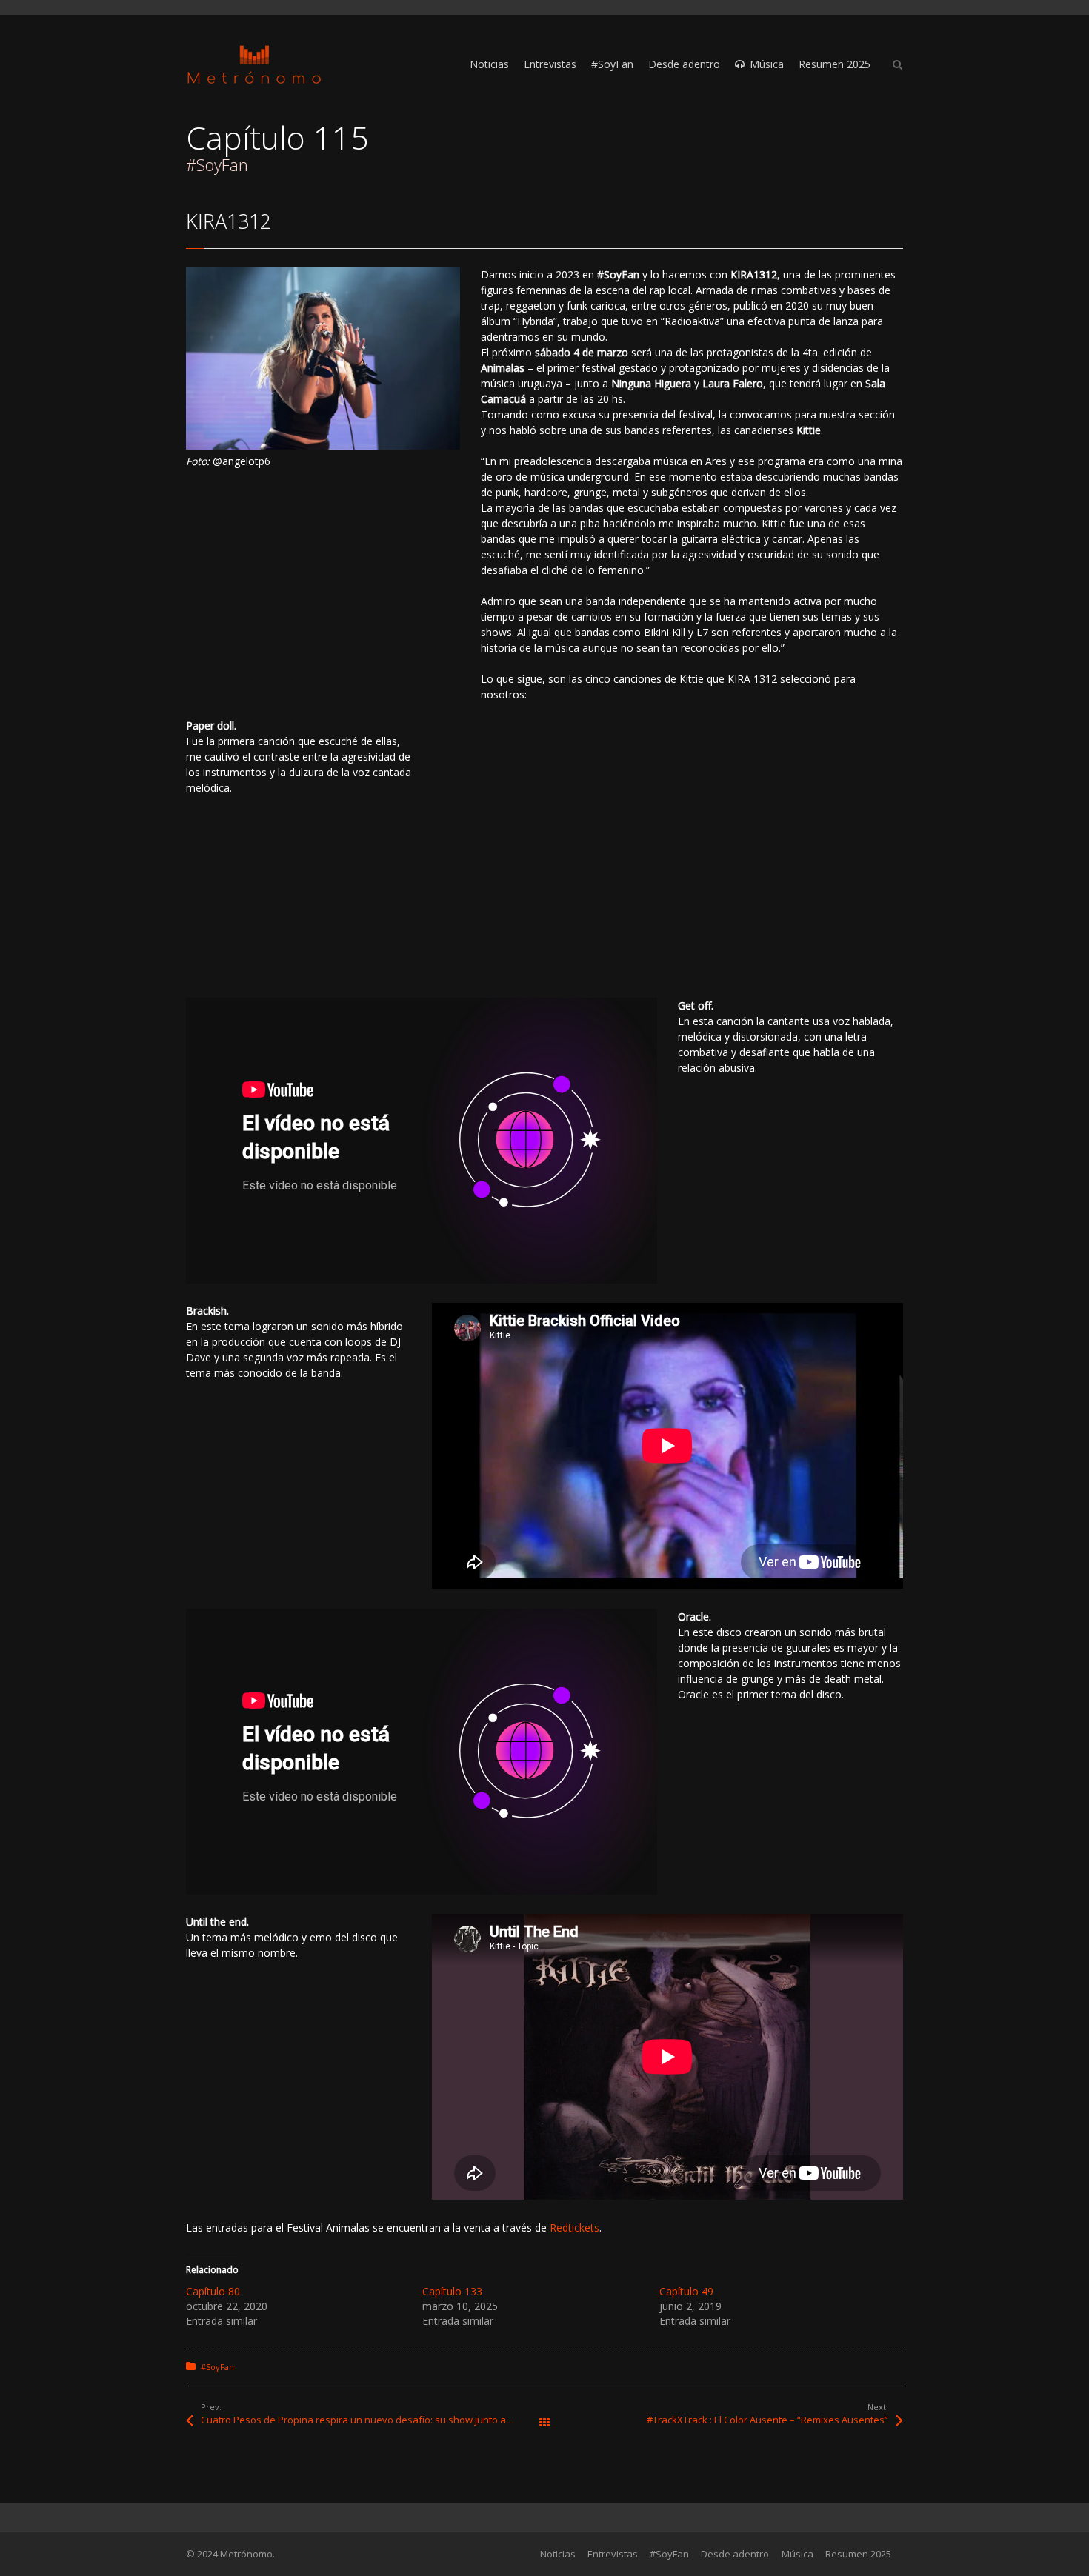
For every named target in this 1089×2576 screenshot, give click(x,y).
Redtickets (575, 2228)
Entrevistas (613, 2554)
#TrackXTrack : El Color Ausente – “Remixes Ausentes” (767, 2420)
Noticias (558, 2554)
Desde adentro (735, 2554)
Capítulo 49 (686, 2291)
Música (797, 2554)
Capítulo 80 (213, 2291)
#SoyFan (217, 2367)
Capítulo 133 (452, 2291)
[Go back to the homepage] (254, 65)
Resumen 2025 (858, 2554)
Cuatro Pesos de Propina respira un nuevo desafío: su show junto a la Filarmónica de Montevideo (373, 2420)
